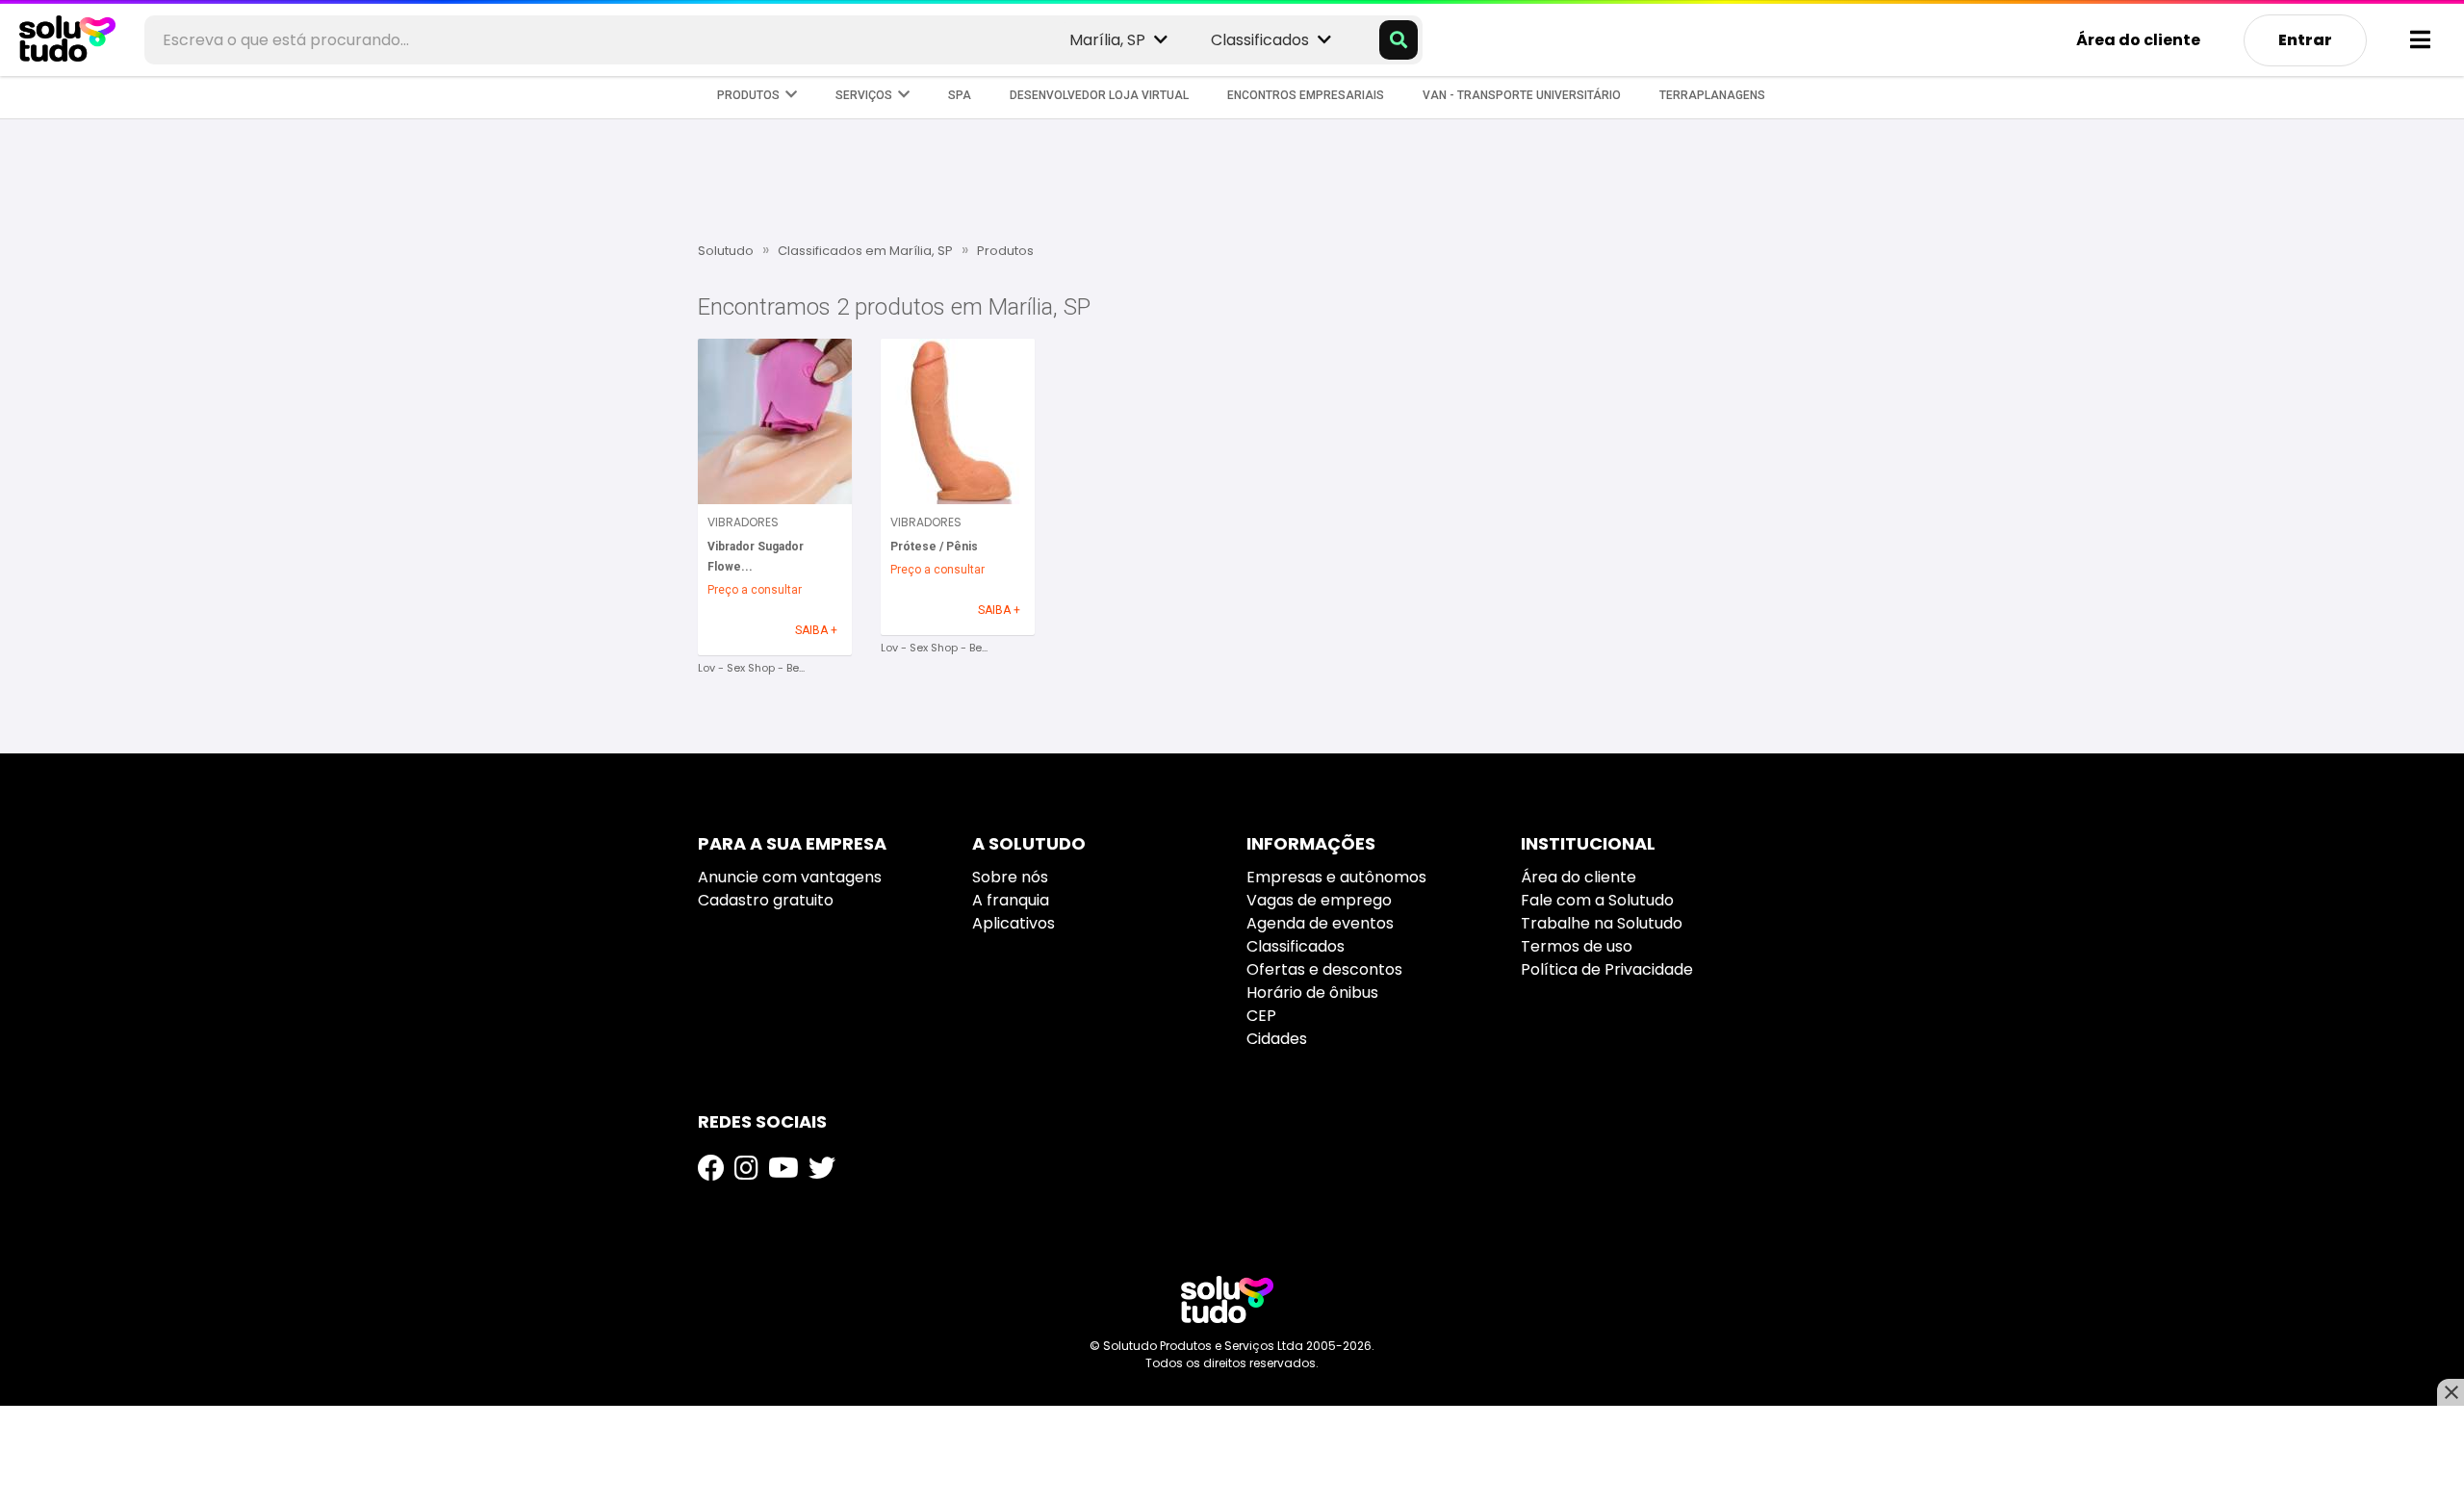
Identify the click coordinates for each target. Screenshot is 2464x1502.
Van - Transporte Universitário (1522, 95)
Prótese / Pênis (934, 547)
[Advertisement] (1232, 178)
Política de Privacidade (1607, 969)
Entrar (2305, 40)
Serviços (867, 95)
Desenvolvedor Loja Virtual (1099, 95)
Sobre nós (1010, 877)
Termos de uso (1577, 946)
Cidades (1277, 1039)
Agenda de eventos (1320, 923)
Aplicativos (1014, 923)
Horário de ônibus (1312, 993)
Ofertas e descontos (1324, 969)
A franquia (1011, 900)
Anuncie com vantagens (790, 877)
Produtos (751, 95)
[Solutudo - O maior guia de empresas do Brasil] (1227, 1299)
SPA (960, 95)
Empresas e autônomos (1336, 877)
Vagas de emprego (1319, 900)
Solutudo (726, 251)
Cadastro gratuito (766, 900)
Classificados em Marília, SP (865, 251)
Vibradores (743, 522)
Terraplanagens (1712, 95)
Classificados (1296, 946)
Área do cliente (2138, 40)
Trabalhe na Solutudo (1602, 923)
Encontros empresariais (1306, 95)
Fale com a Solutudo (1597, 900)
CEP (1261, 1016)
